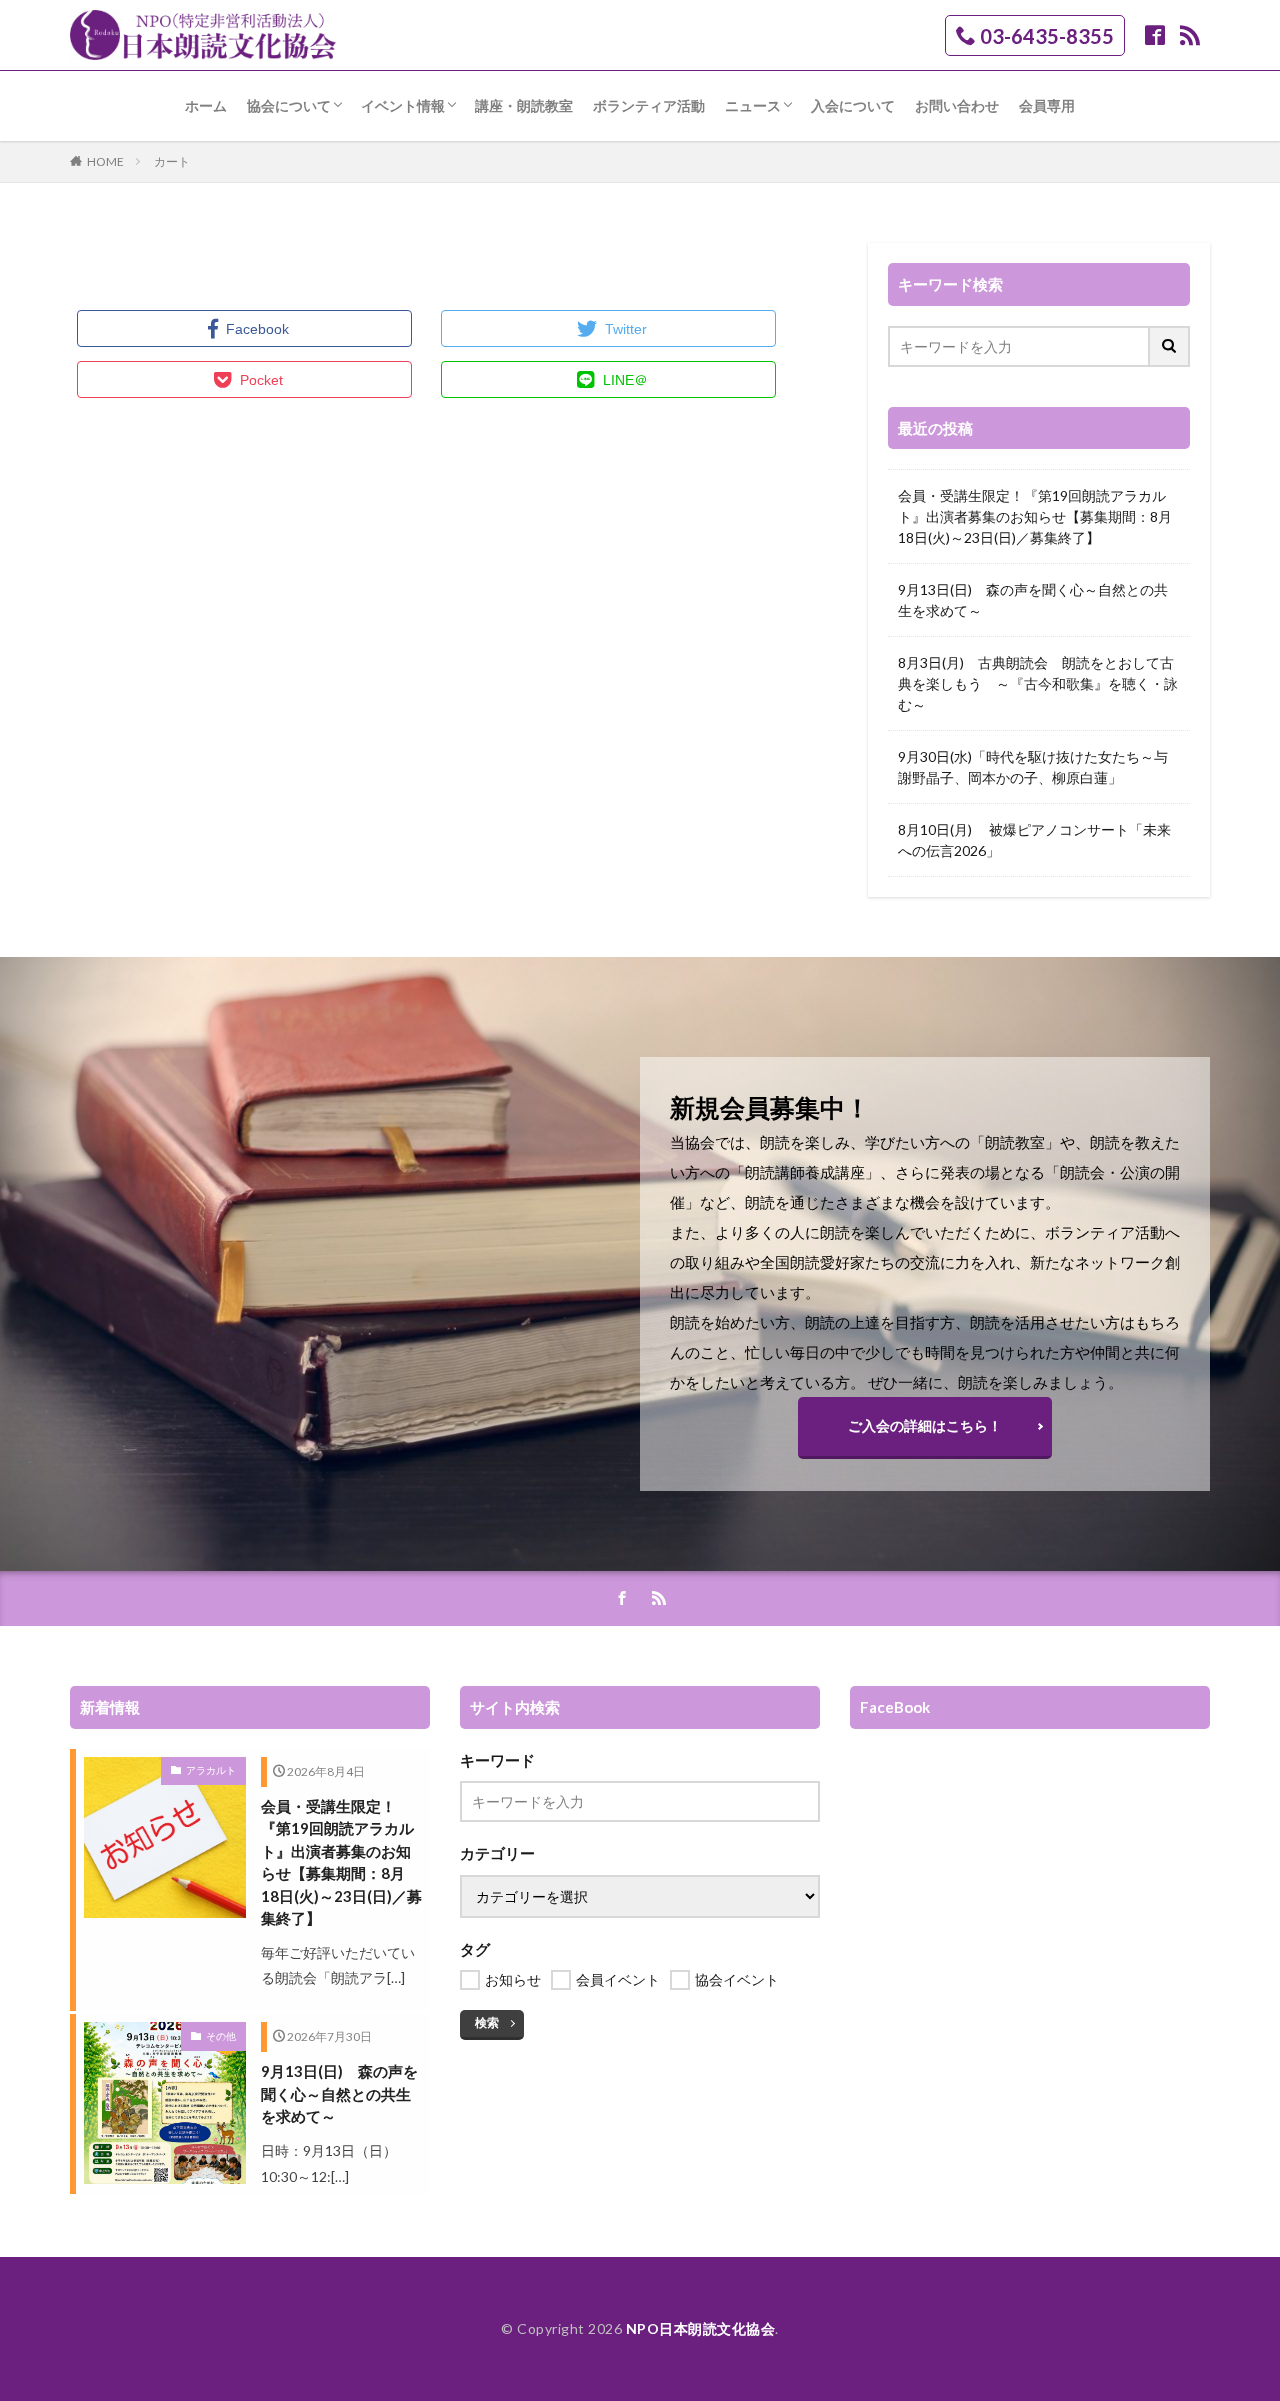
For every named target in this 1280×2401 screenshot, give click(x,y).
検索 (487, 2022)
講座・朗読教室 (524, 105)
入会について (853, 105)
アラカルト (211, 1770)
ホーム (206, 105)
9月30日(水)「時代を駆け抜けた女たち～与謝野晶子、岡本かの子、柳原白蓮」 (1033, 767)
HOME (105, 161)
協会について (289, 105)
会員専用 (1047, 105)
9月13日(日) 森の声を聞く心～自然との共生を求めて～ (1033, 600)
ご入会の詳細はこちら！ (925, 1425)
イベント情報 (403, 105)
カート (172, 161)
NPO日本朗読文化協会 (701, 2328)
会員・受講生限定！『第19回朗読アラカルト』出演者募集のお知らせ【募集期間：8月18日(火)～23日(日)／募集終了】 (1035, 516)
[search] (1170, 346)
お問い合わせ (957, 105)
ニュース (753, 105)
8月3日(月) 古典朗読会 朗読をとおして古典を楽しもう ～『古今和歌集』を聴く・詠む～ (1038, 683)
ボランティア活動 (649, 105)
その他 (221, 2036)
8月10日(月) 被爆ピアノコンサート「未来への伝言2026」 (1034, 840)
